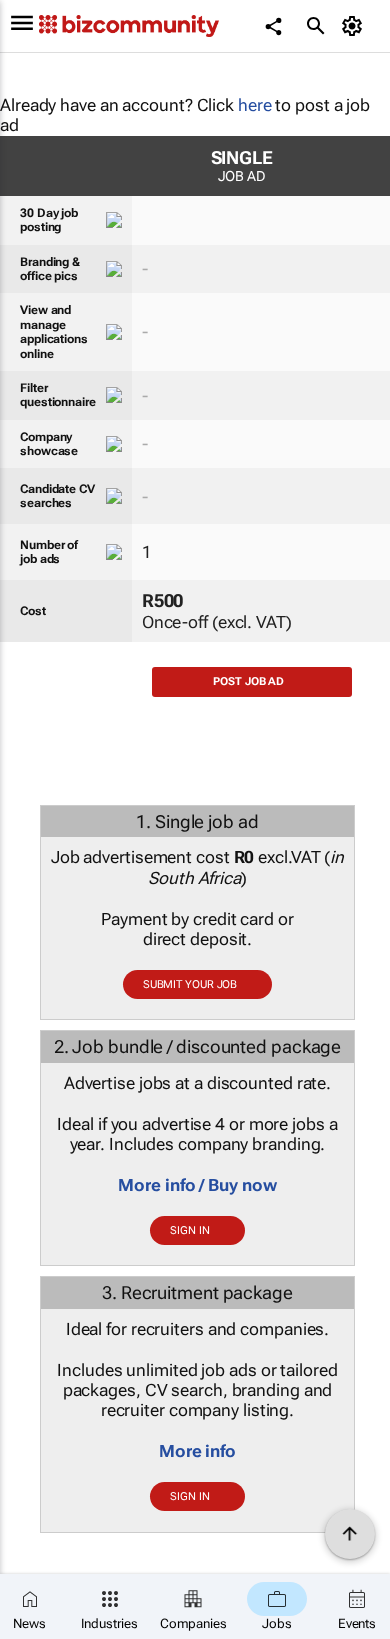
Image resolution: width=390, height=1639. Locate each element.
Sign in (189, 1230)
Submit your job (190, 984)
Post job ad (248, 681)
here (255, 105)
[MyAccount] (355, 26)
